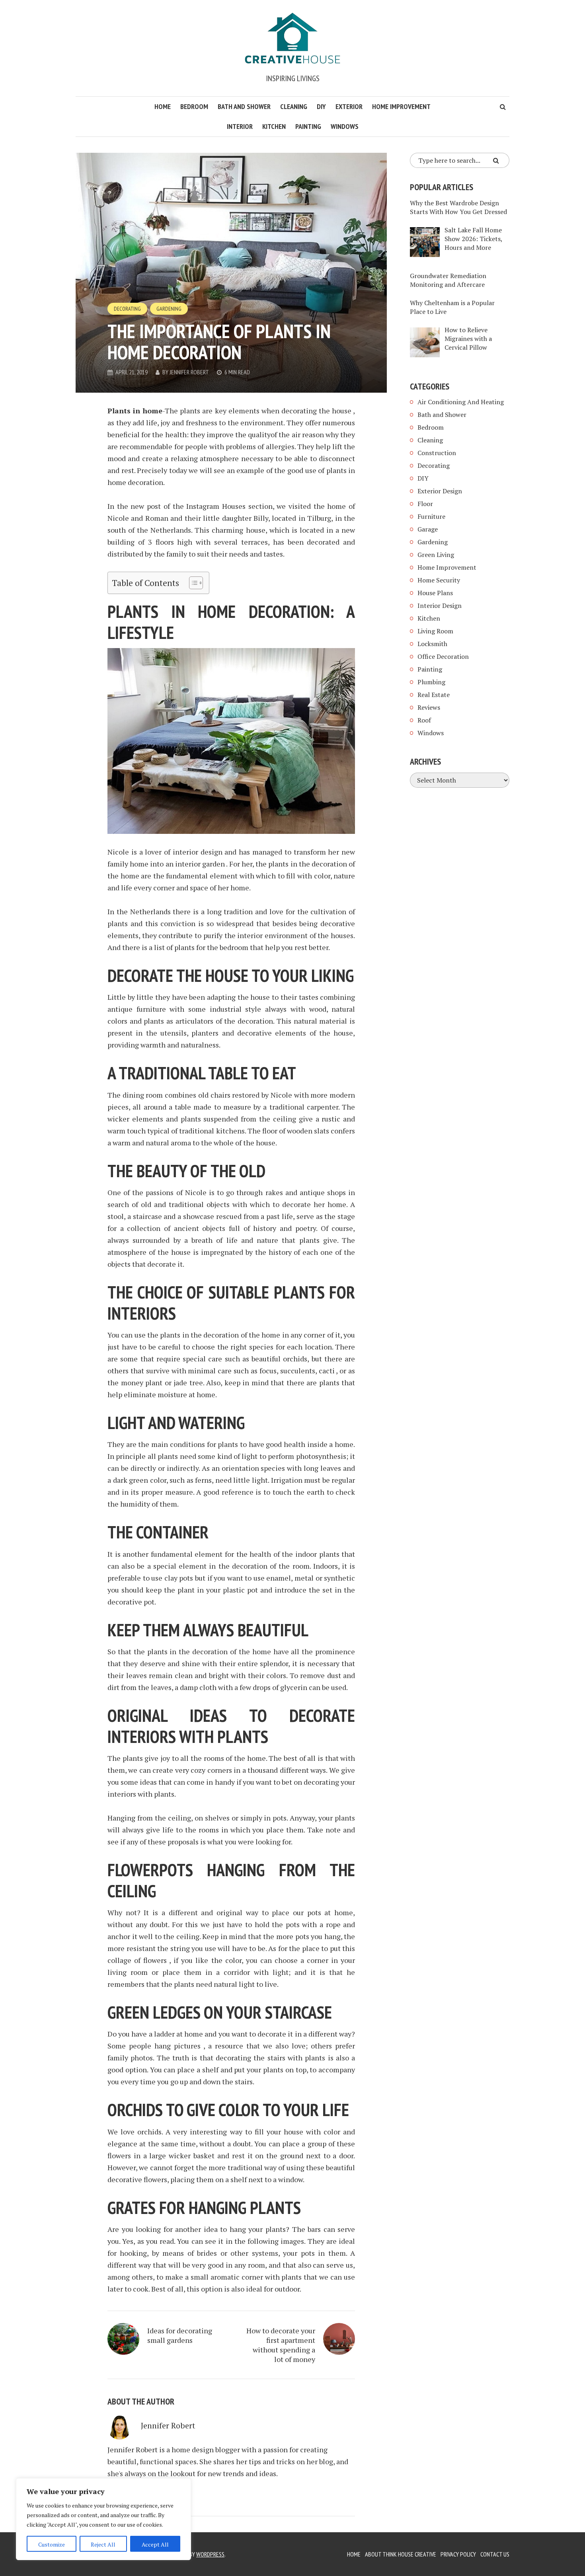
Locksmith (432, 644)
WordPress (210, 2554)
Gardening (169, 309)
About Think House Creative (401, 2554)
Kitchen (274, 126)
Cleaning (294, 106)
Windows (345, 126)
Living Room (435, 631)
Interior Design (440, 606)
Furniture (431, 516)
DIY (321, 106)
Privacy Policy (458, 2554)
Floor (425, 504)
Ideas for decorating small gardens (180, 2335)
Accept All (155, 2544)
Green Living (436, 555)
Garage (428, 529)
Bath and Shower (244, 106)
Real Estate (434, 695)
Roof (424, 720)
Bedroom (194, 106)
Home (163, 106)
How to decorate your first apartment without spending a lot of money (281, 2345)
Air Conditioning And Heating (461, 402)
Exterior (349, 106)
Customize (52, 2544)
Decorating (127, 309)
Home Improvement (401, 106)
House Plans (435, 593)
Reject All (103, 2544)
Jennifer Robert (189, 372)
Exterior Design (440, 491)
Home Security (439, 580)
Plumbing (431, 682)
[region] (103, 2519)
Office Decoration (443, 656)
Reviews (429, 707)
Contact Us (495, 2554)
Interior (240, 126)
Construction (437, 453)
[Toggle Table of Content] (192, 583)
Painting (308, 126)
